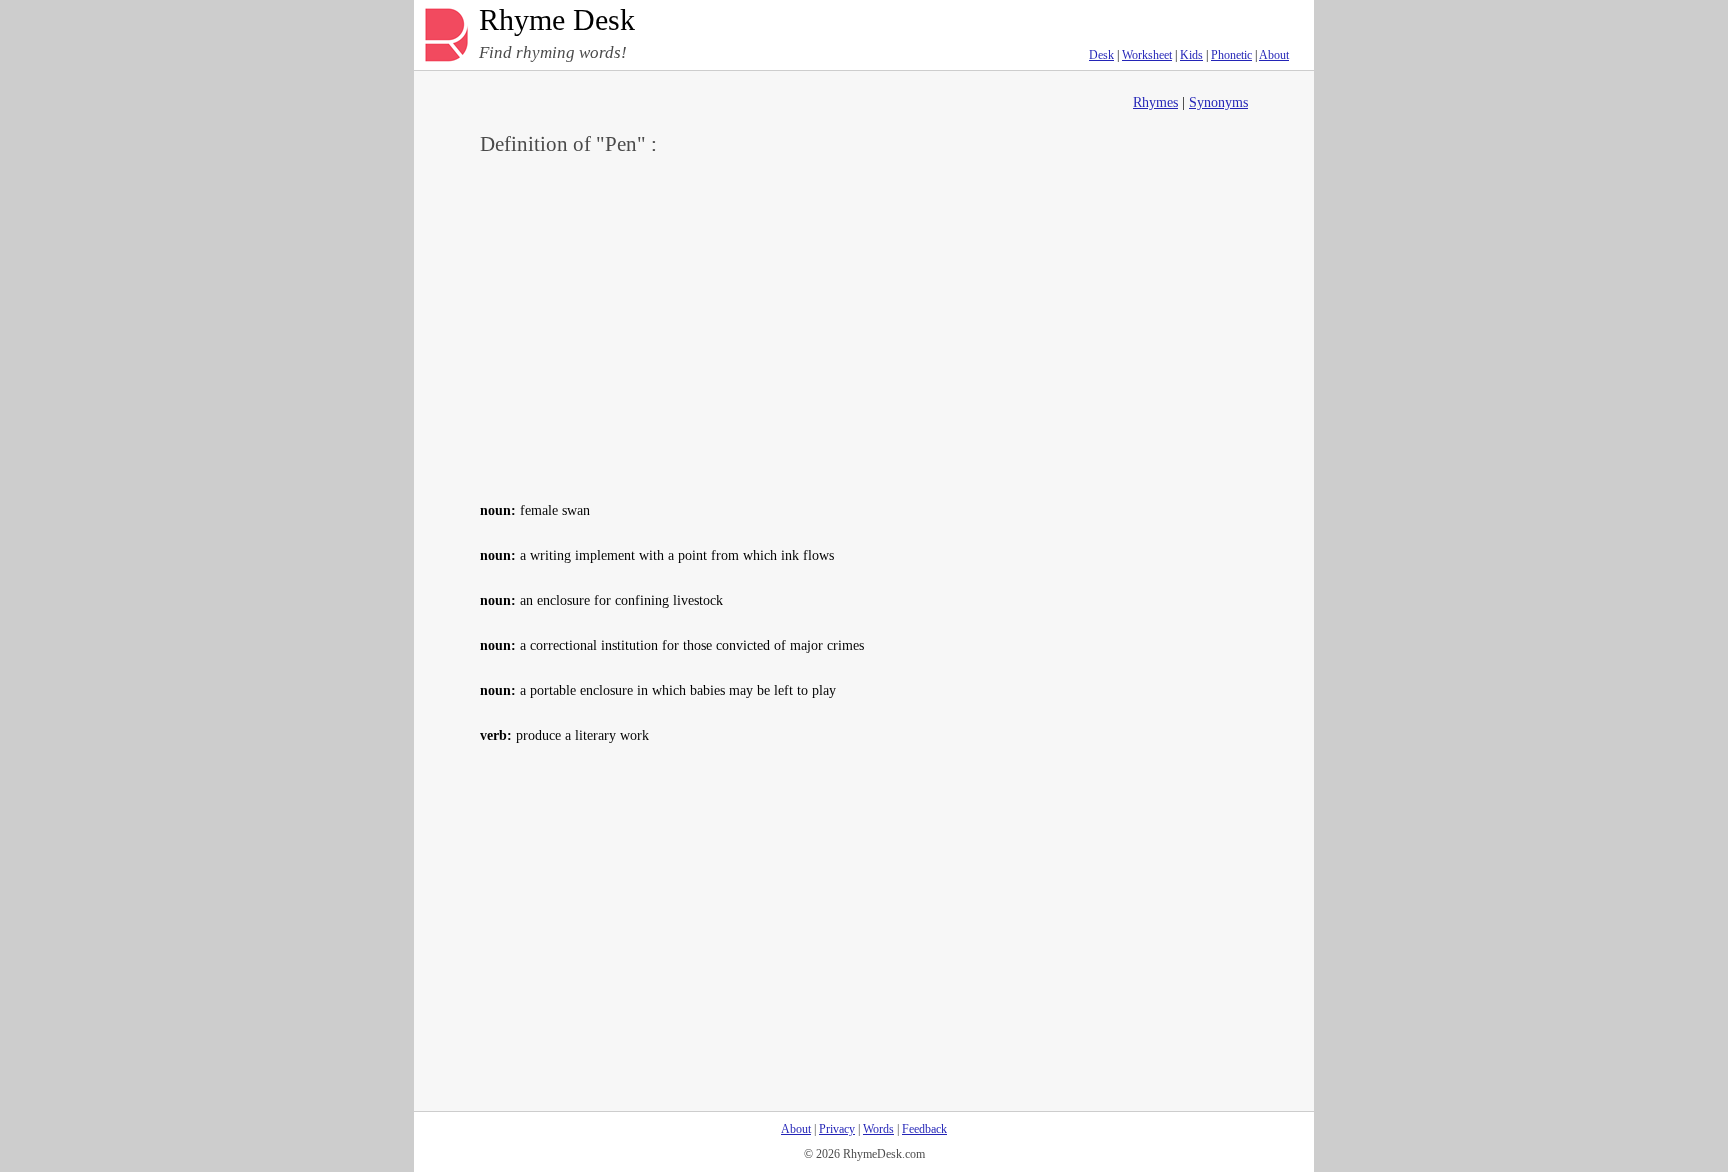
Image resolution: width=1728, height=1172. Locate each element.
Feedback (924, 1129)
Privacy (837, 1129)
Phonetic (1231, 55)
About (1274, 55)
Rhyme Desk (557, 20)
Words (878, 1129)
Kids (1191, 55)
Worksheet (1147, 55)
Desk (1101, 55)
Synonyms (1218, 102)
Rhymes (1155, 102)
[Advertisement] (864, 326)
